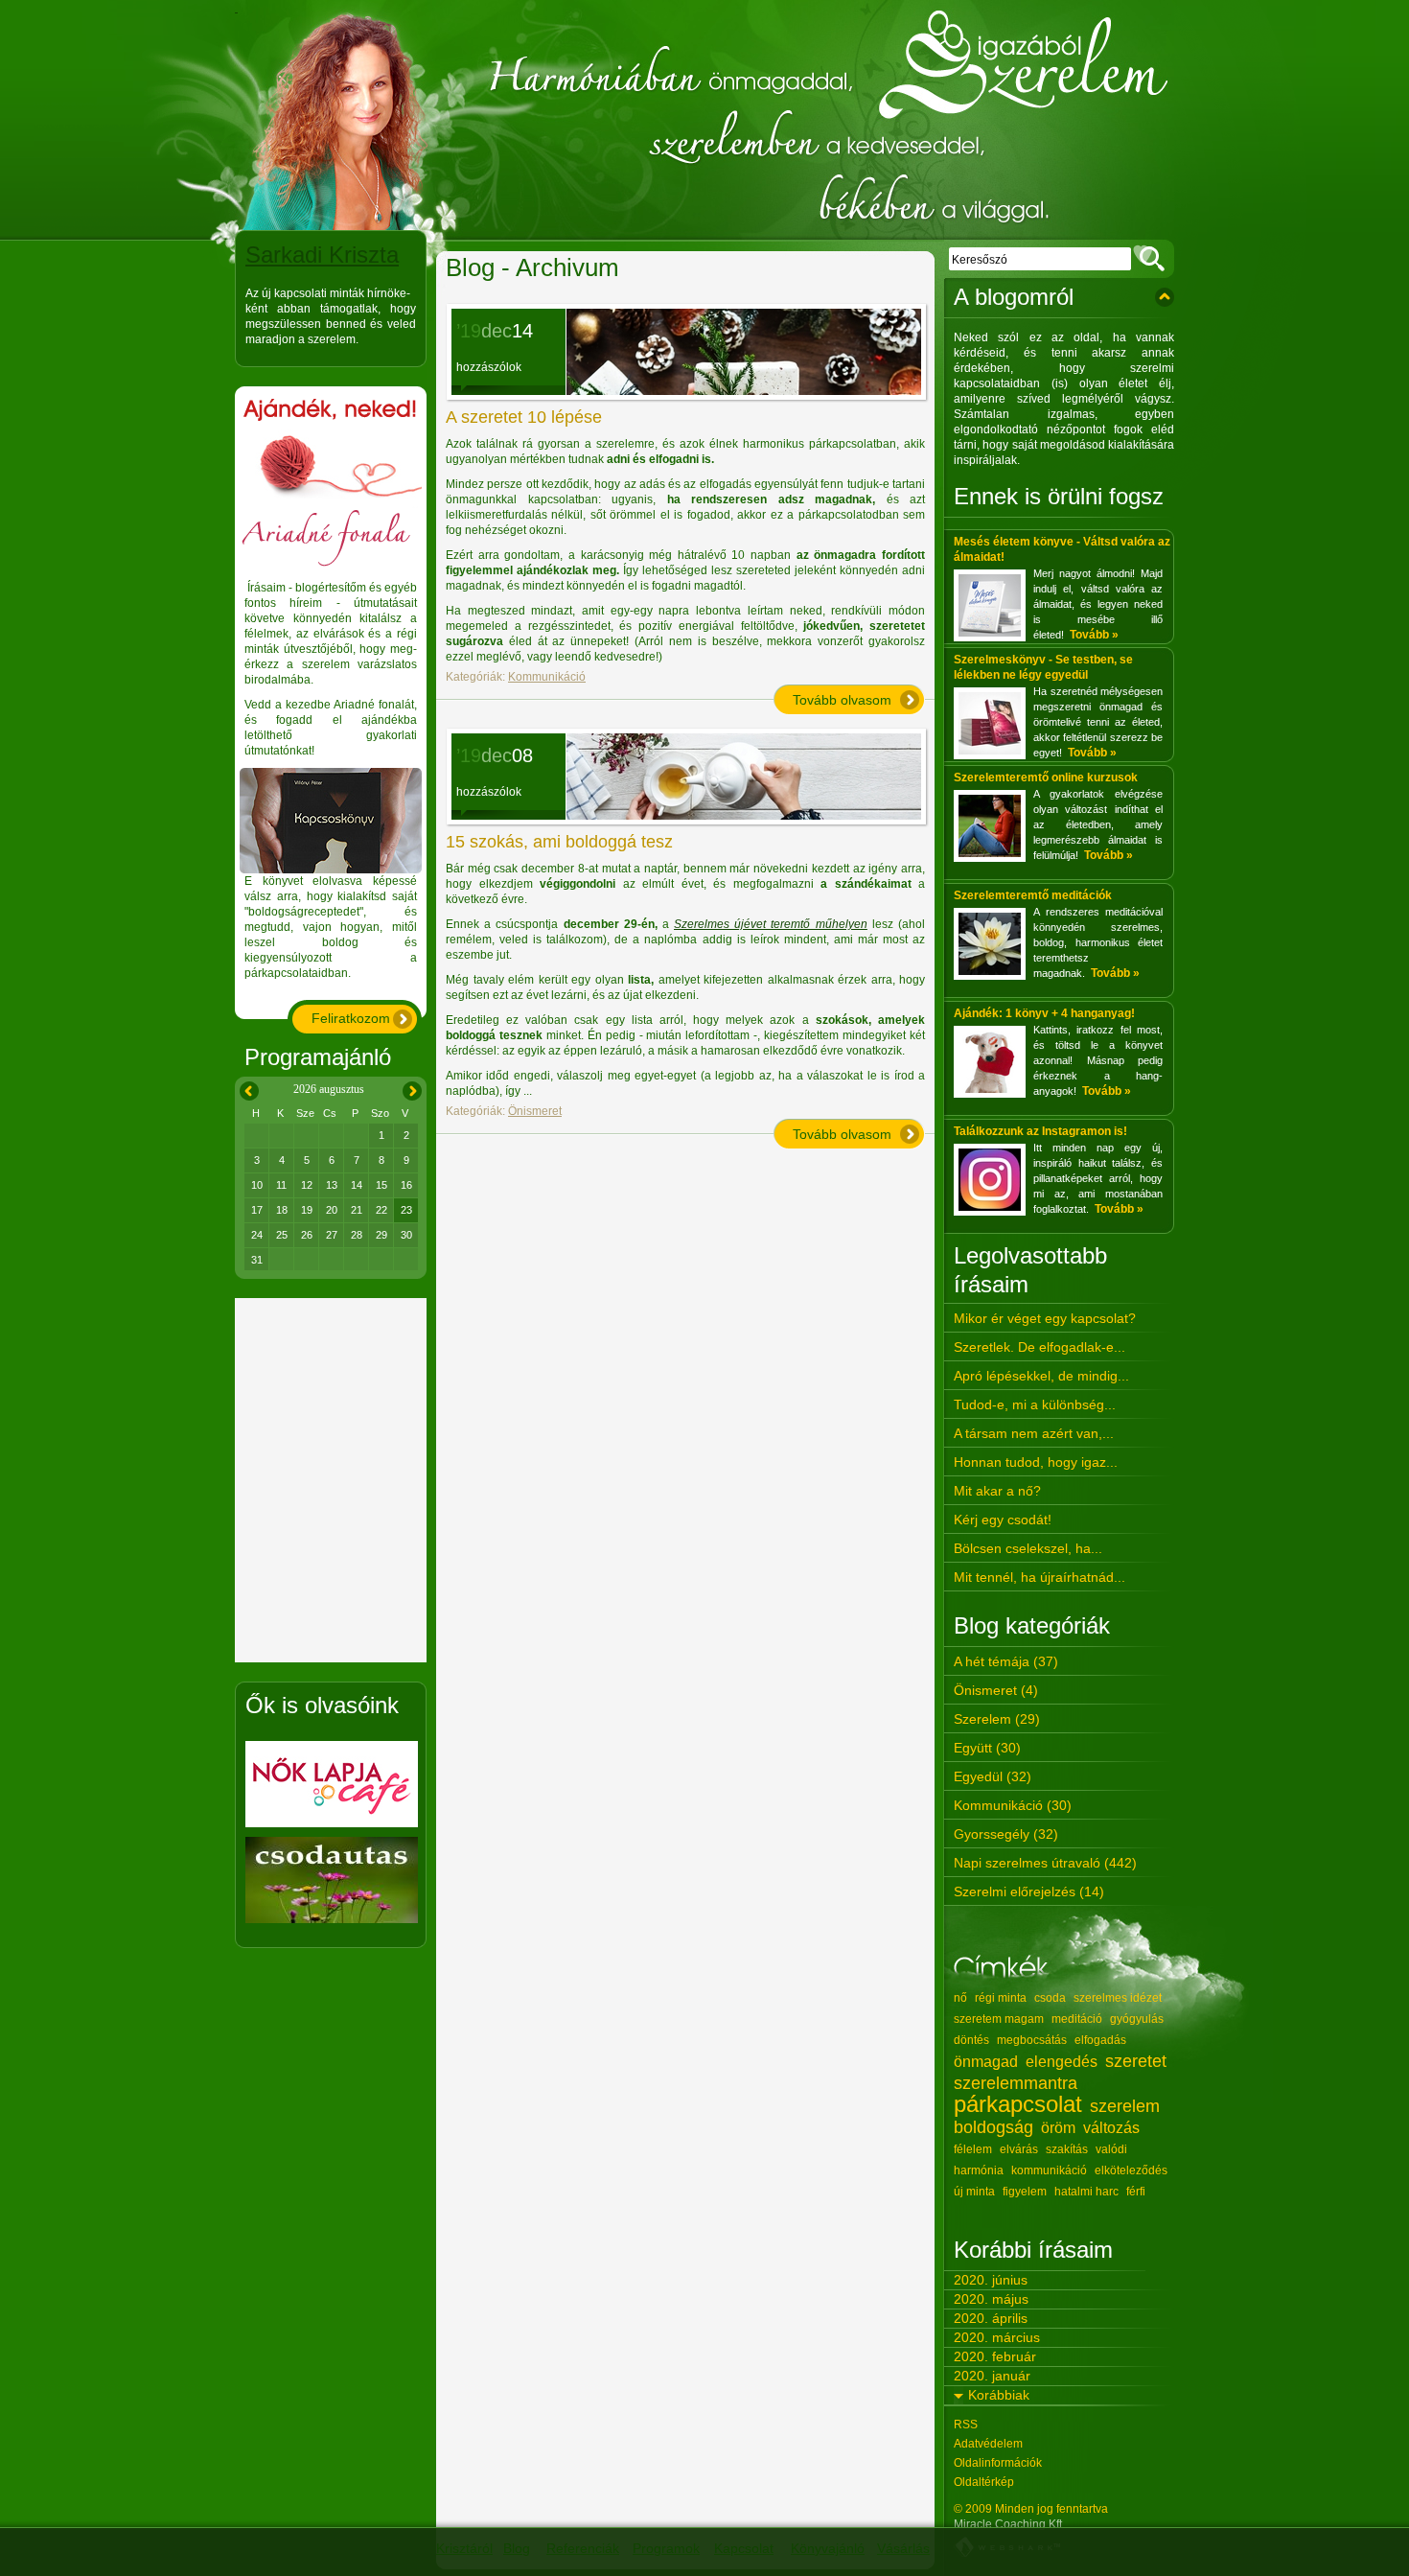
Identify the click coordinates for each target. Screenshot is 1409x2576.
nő (960, 1998)
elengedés (1062, 2062)
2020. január (992, 2376)
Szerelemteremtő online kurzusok (1046, 777)
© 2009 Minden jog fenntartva (1031, 2509)
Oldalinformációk (998, 2463)
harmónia (979, 2170)
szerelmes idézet (1118, 1998)
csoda (1050, 1998)
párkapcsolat (1018, 2104)
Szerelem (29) (997, 1719)
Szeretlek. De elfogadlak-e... (1039, 1347)
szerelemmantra (1016, 2083)
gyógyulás (1137, 2019)
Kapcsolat (744, 2548)
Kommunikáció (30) (1013, 1805)
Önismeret (535, 1111)
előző (246, 1088)
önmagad (986, 2062)
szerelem (1125, 2106)
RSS (966, 2425)
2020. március (997, 2337)
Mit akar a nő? (997, 1491)
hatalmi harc (1086, 2192)
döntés (971, 2040)
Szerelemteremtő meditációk (1033, 895)
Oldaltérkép (984, 2482)
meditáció (1077, 2019)
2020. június (991, 2280)
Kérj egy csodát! (1003, 1520)
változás (1111, 2128)
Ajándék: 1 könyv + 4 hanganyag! (1044, 1013)
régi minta (1001, 1998)
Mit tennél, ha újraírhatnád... (1039, 1577)
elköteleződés (1131, 2170)
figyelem (1025, 2192)
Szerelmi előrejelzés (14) (1029, 1891)
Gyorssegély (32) (1006, 1834)
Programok (666, 2548)
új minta (974, 2192)
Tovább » (1094, 635)
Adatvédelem (988, 2444)
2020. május (991, 2299)
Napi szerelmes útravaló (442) (1045, 1863)
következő (412, 1088)
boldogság (993, 2127)
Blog (517, 2548)
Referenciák (583, 2548)
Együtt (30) (987, 1748)
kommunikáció (1049, 2170)
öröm (1058, 2128)
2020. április (991, 2318)
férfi (1136, 2192)
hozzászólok (489, 367)
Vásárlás (903, 2548)
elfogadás (1100, 2040)
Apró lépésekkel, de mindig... (1041, 1376)
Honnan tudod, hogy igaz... (1036, 1462)
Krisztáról (464, 2548)
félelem (973, 2149)
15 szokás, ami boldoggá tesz (559, 842)
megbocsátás (1032, 2040)
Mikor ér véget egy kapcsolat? (1045, 1318)
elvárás (1019, 2149)
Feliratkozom (351, 1018)
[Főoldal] (704, 120)
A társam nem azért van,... (1034, 1433)
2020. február (995, 2356)
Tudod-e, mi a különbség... (1035, 1404)
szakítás (1067, 2149)
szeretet (1136, 2061)
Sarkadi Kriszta (322, 255)
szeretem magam (999, 2019)
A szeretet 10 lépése (524, 417)
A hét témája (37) (1006, 1661)
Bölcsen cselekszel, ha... (1028, 1548)
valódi (1111, 2149)
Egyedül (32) (993, 1776)
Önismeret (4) (996, 1690)
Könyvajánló (828, 2548)
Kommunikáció (547, 677)
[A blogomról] (1165, 297)
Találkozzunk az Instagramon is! (1040, 1131)
